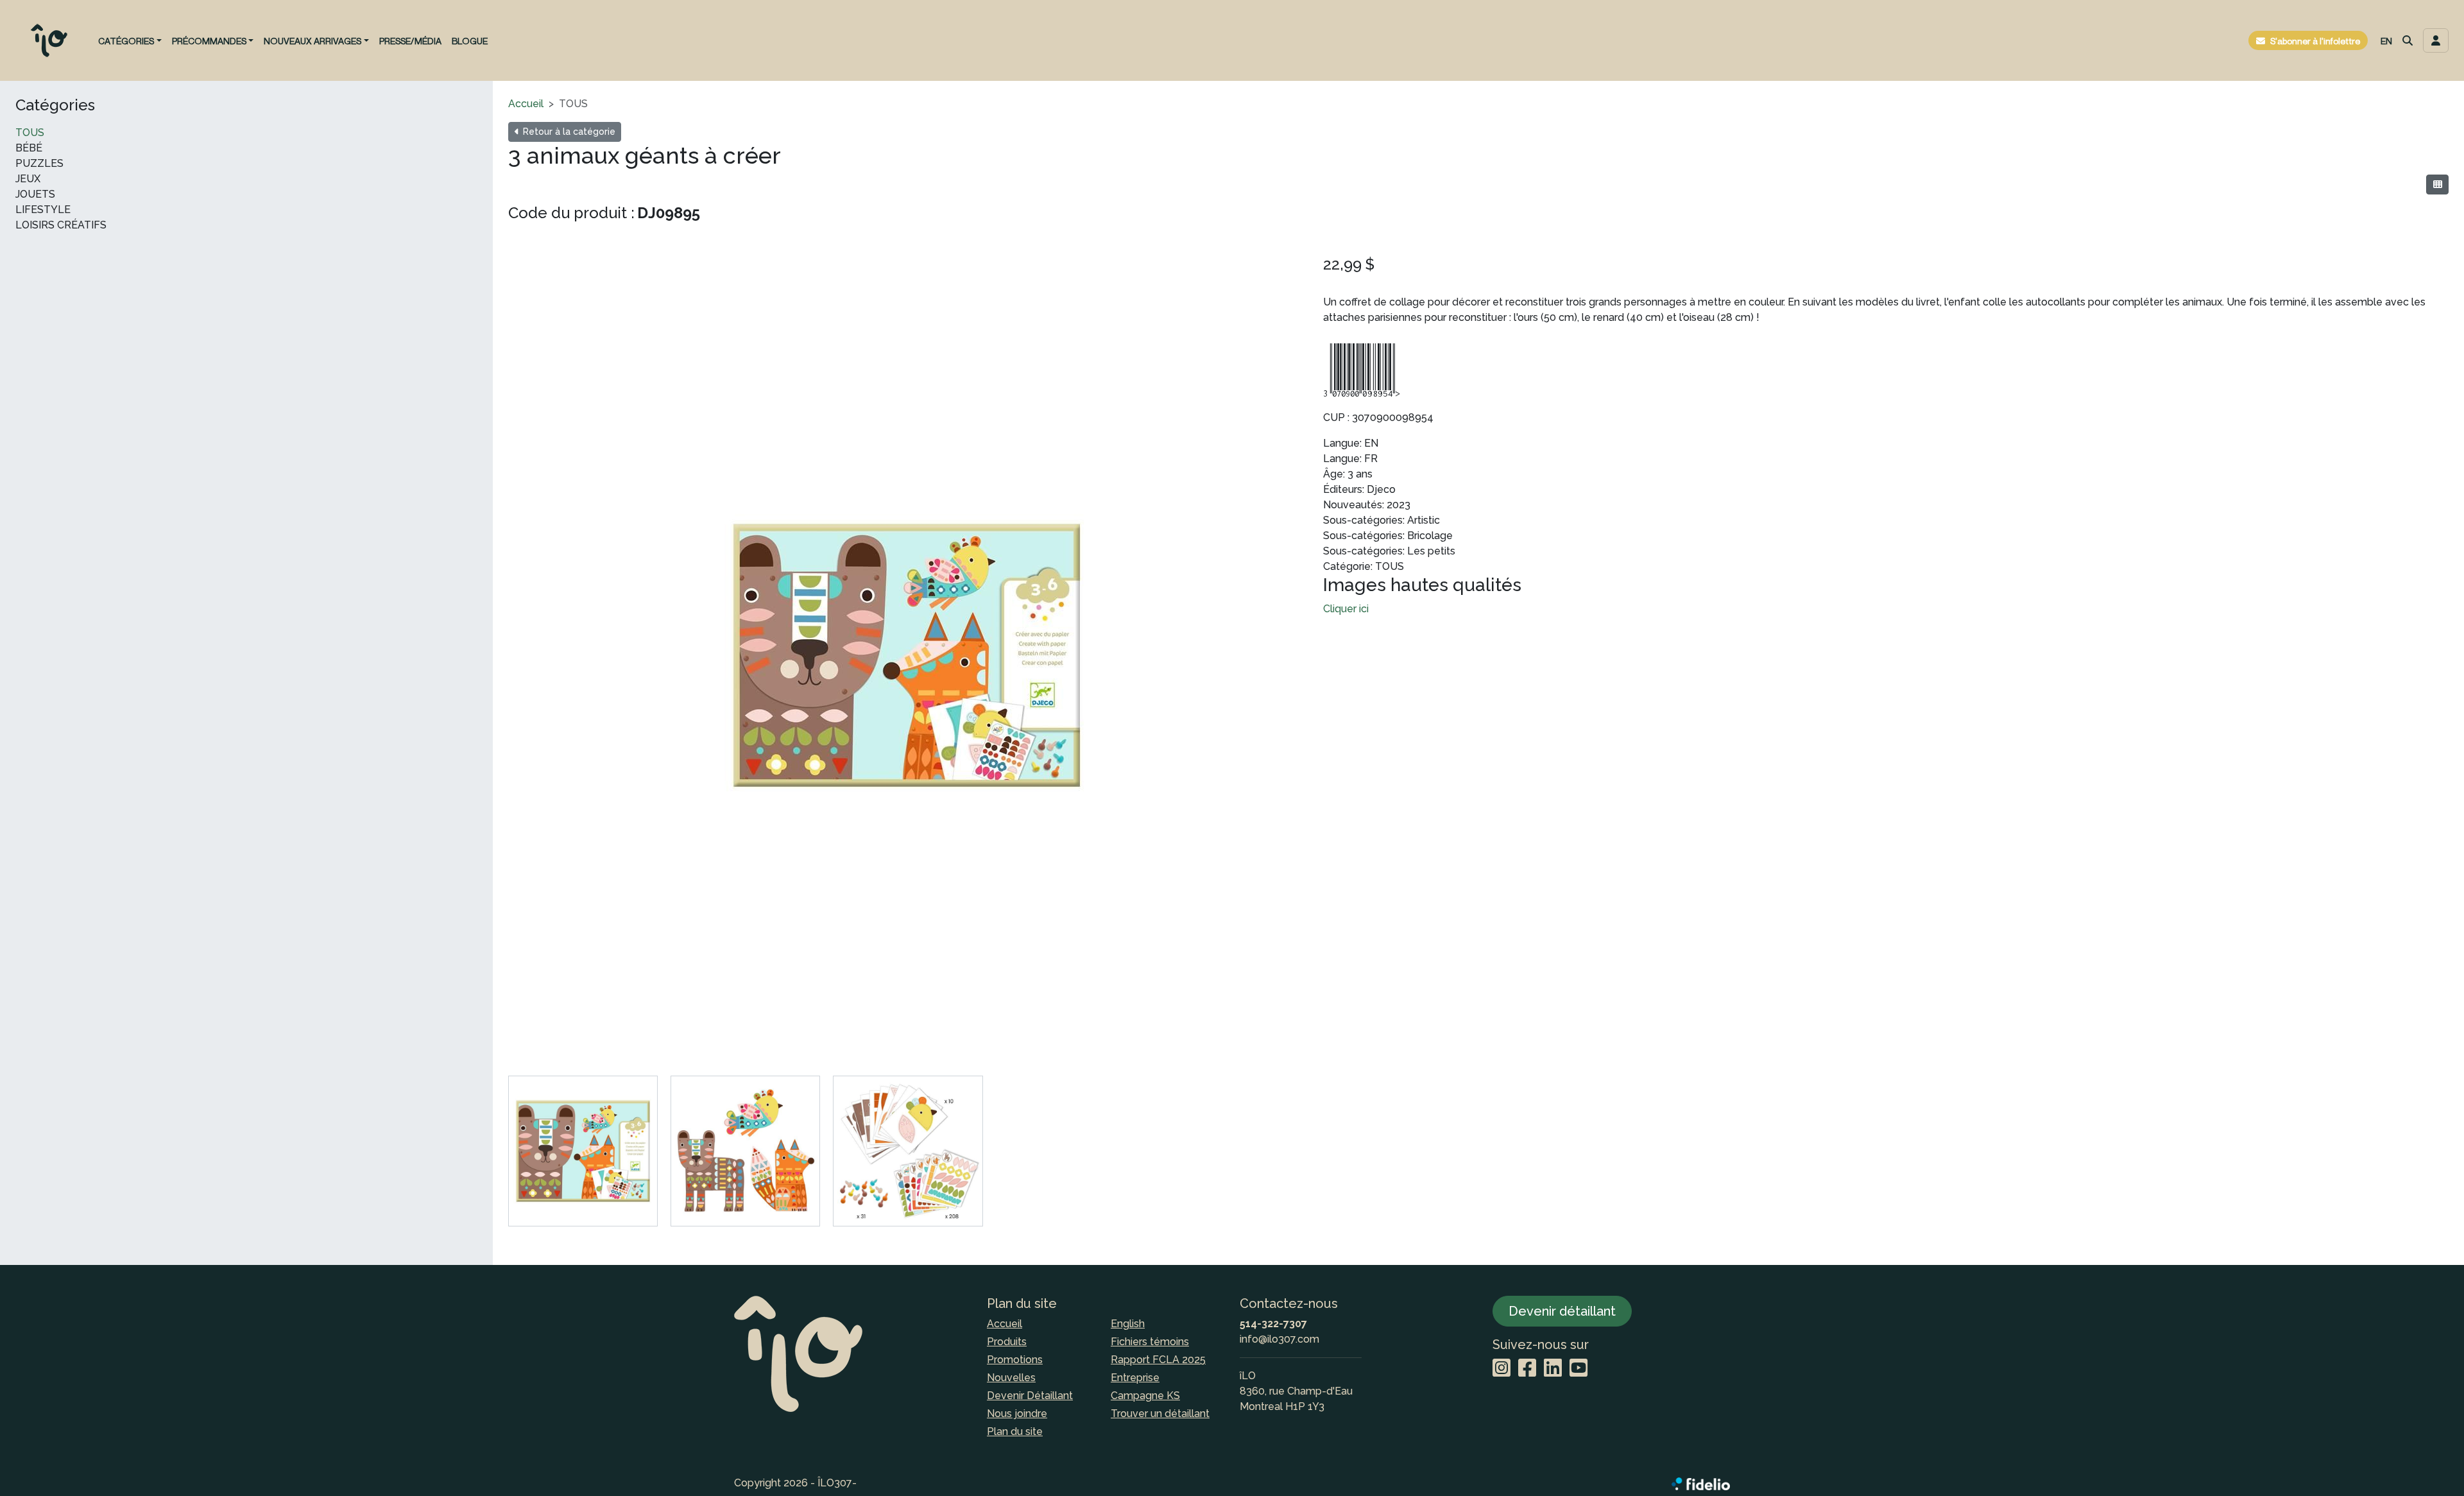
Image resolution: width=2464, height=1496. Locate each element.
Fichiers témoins (1150, 1342)
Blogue (470, 41)
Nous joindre (1017, 1414)
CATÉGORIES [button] (126, 41)
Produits (1007, 1342)
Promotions (1015, 1360)
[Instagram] (1502, 1369)
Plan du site (1015, 1432)
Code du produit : (571, 213)
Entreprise (1135, 1378)
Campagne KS (1145, 1396)
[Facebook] (1527, 1369)
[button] (2408, 40)
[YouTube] (1579, 1369)
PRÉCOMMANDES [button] (209, 41)
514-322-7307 (1273, 1324)
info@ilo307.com (1279, 1339)
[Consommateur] (2437, 185)
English (1128, 1324)
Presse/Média (410, 41)
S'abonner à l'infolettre (2315, 41)
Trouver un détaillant (1160, 1414)
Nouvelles (1011, 1378)
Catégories (55, 105)
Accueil (526, 104)
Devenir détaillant (1562, 1311)
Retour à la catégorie (568, 132)
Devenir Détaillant (1030, 1396)
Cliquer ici (1346, 609)
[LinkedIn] (1553, 1369)
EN (2386, 41)
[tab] (583, 1151)
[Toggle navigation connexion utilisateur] (2436, 40)
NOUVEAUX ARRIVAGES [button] (312, 41)
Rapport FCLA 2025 (1158, 1360)
